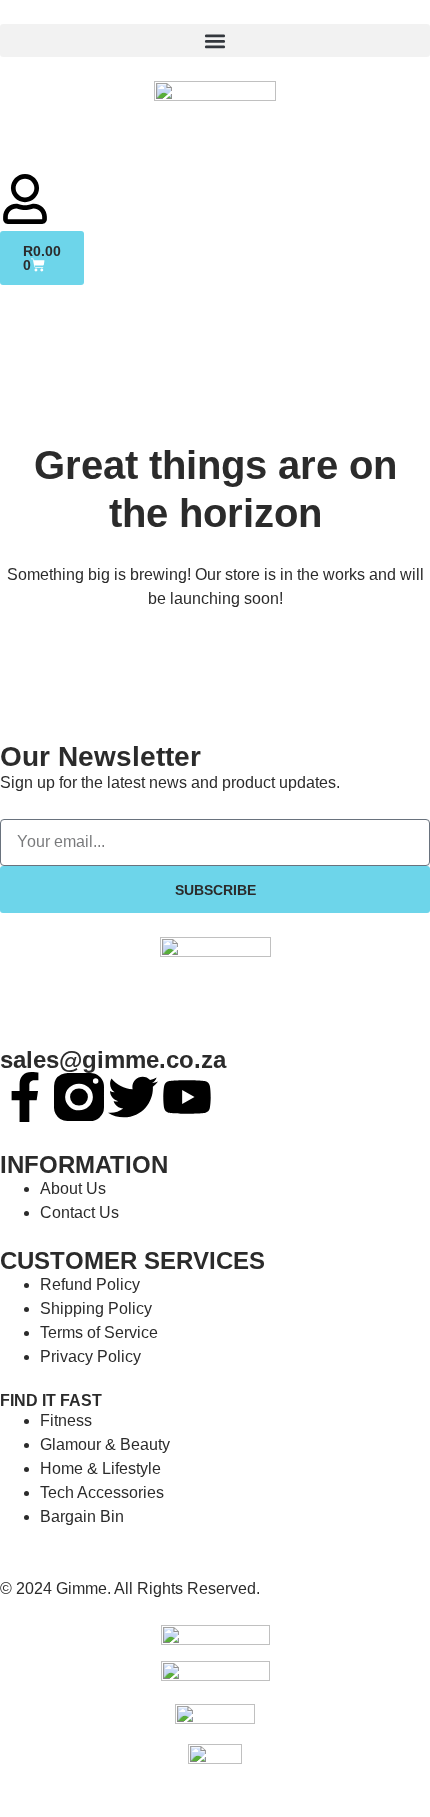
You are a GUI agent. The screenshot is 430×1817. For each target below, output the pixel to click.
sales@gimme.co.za (113, 1059)
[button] (215, 40)
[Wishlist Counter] (215, 166)
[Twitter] (133, 1097)
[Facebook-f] (25, 1097)
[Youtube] (187, 1097)
